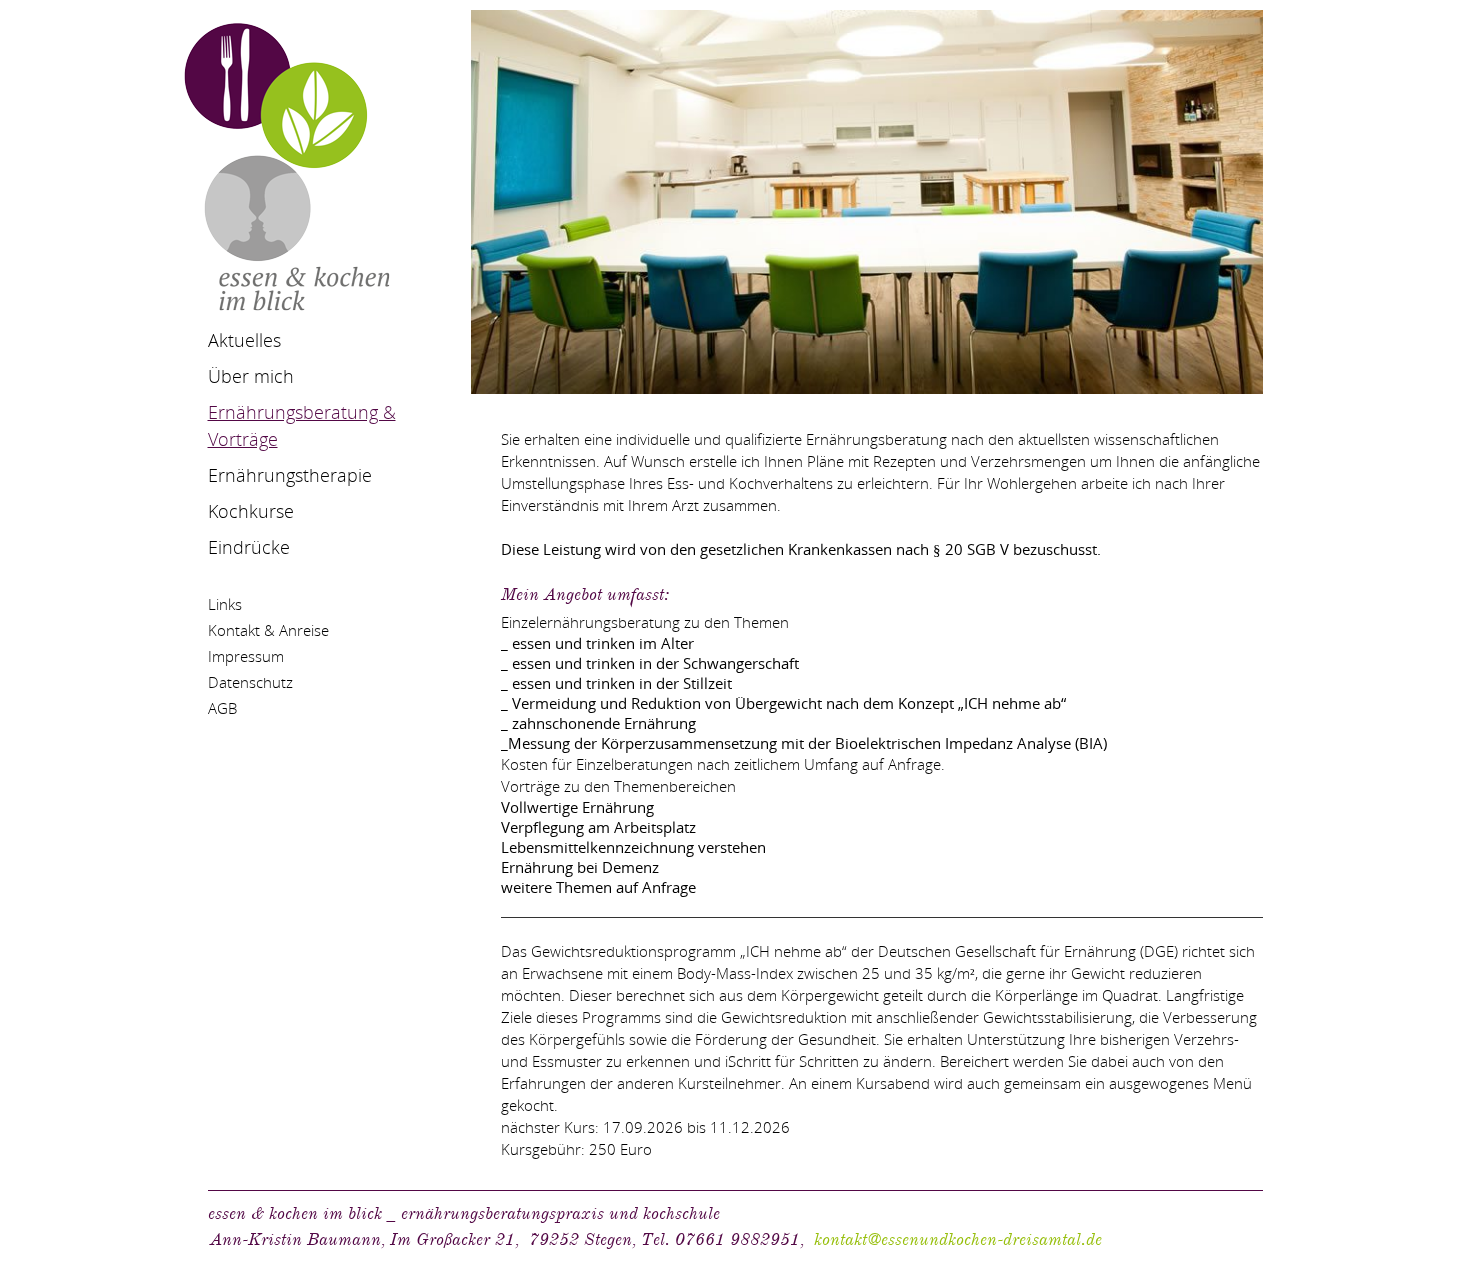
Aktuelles (244, 340)
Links (225, 604)
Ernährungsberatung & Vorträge (302, 425)
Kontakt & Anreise (268, 630)
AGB (222, 708)
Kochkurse (251, 511)
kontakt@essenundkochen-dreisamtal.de (958, 1239)
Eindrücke (249, 547)
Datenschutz (250, 682)
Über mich (251, 376)
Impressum (246, 656)
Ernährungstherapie (290, 475)
